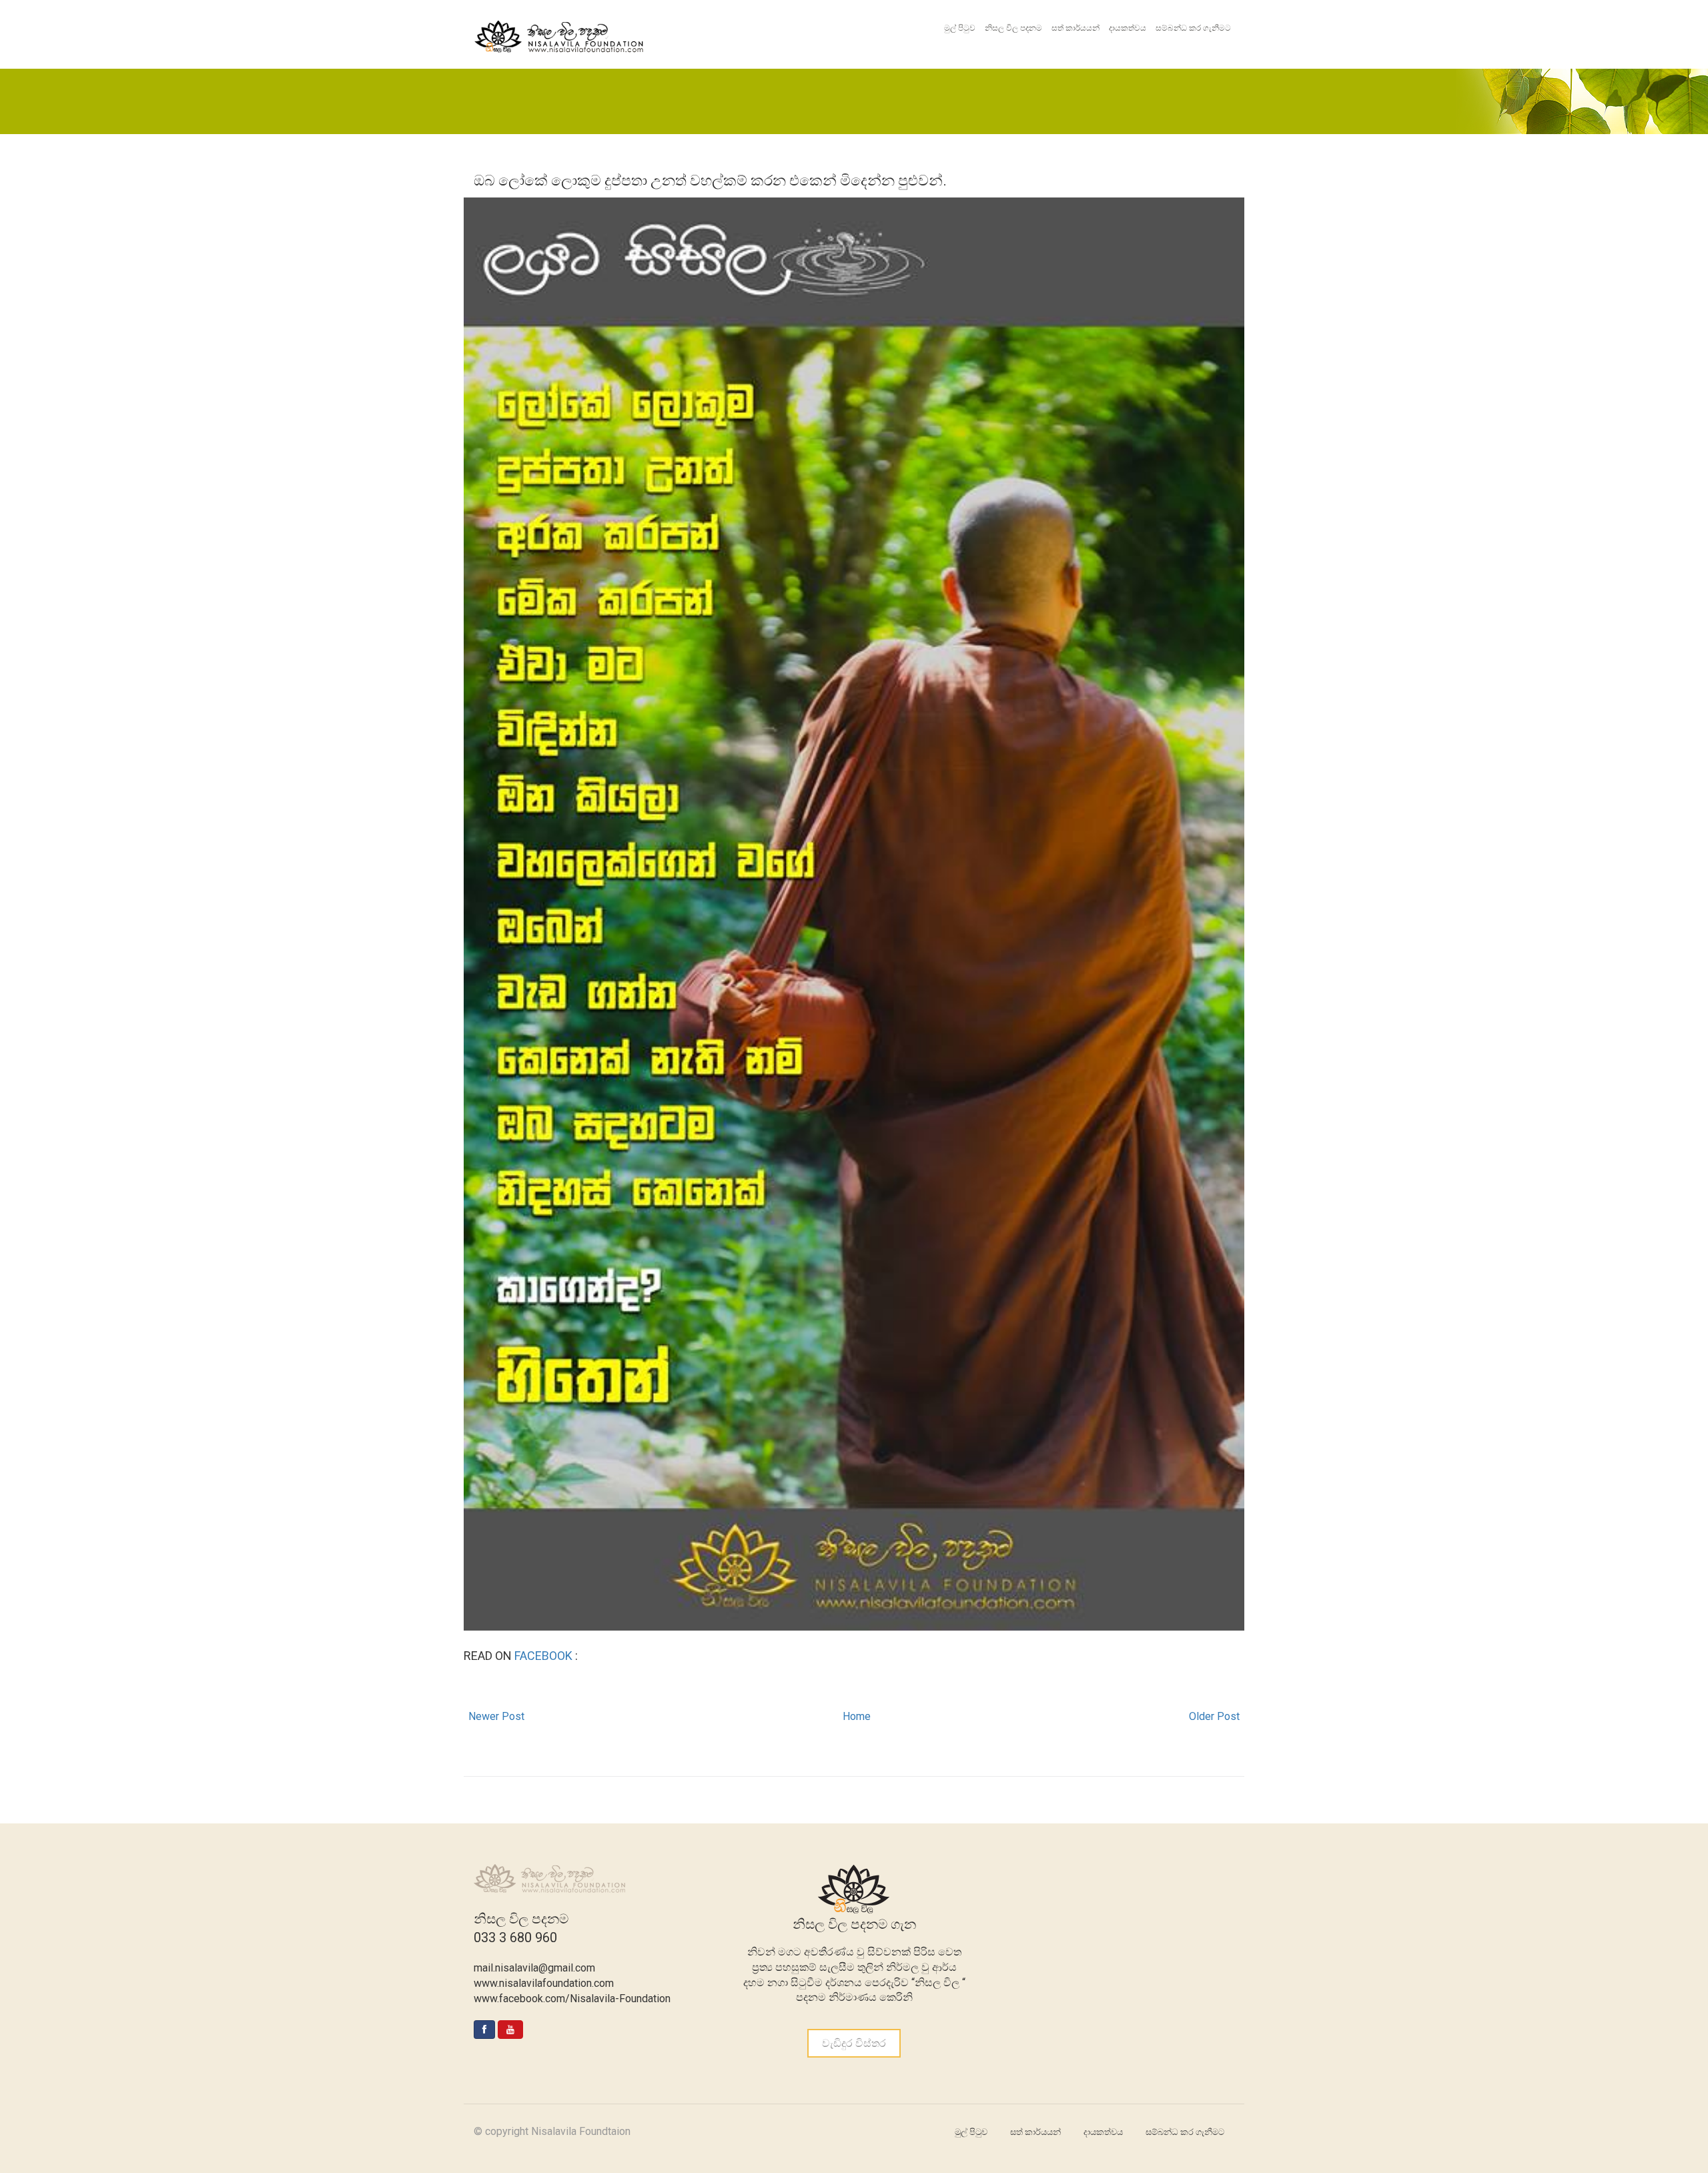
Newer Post (496, 1716)
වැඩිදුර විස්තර (854, 2043)
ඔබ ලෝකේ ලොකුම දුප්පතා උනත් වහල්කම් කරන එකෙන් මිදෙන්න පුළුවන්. (710, 180)
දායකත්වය (1128, 28)
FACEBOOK (545, 1656)
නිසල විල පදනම (1013, 28)
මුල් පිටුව (960, 28)
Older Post (1214, 1716)
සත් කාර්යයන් (1076, 28)
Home (857, 1716)
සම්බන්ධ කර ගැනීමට (1193, 28)
